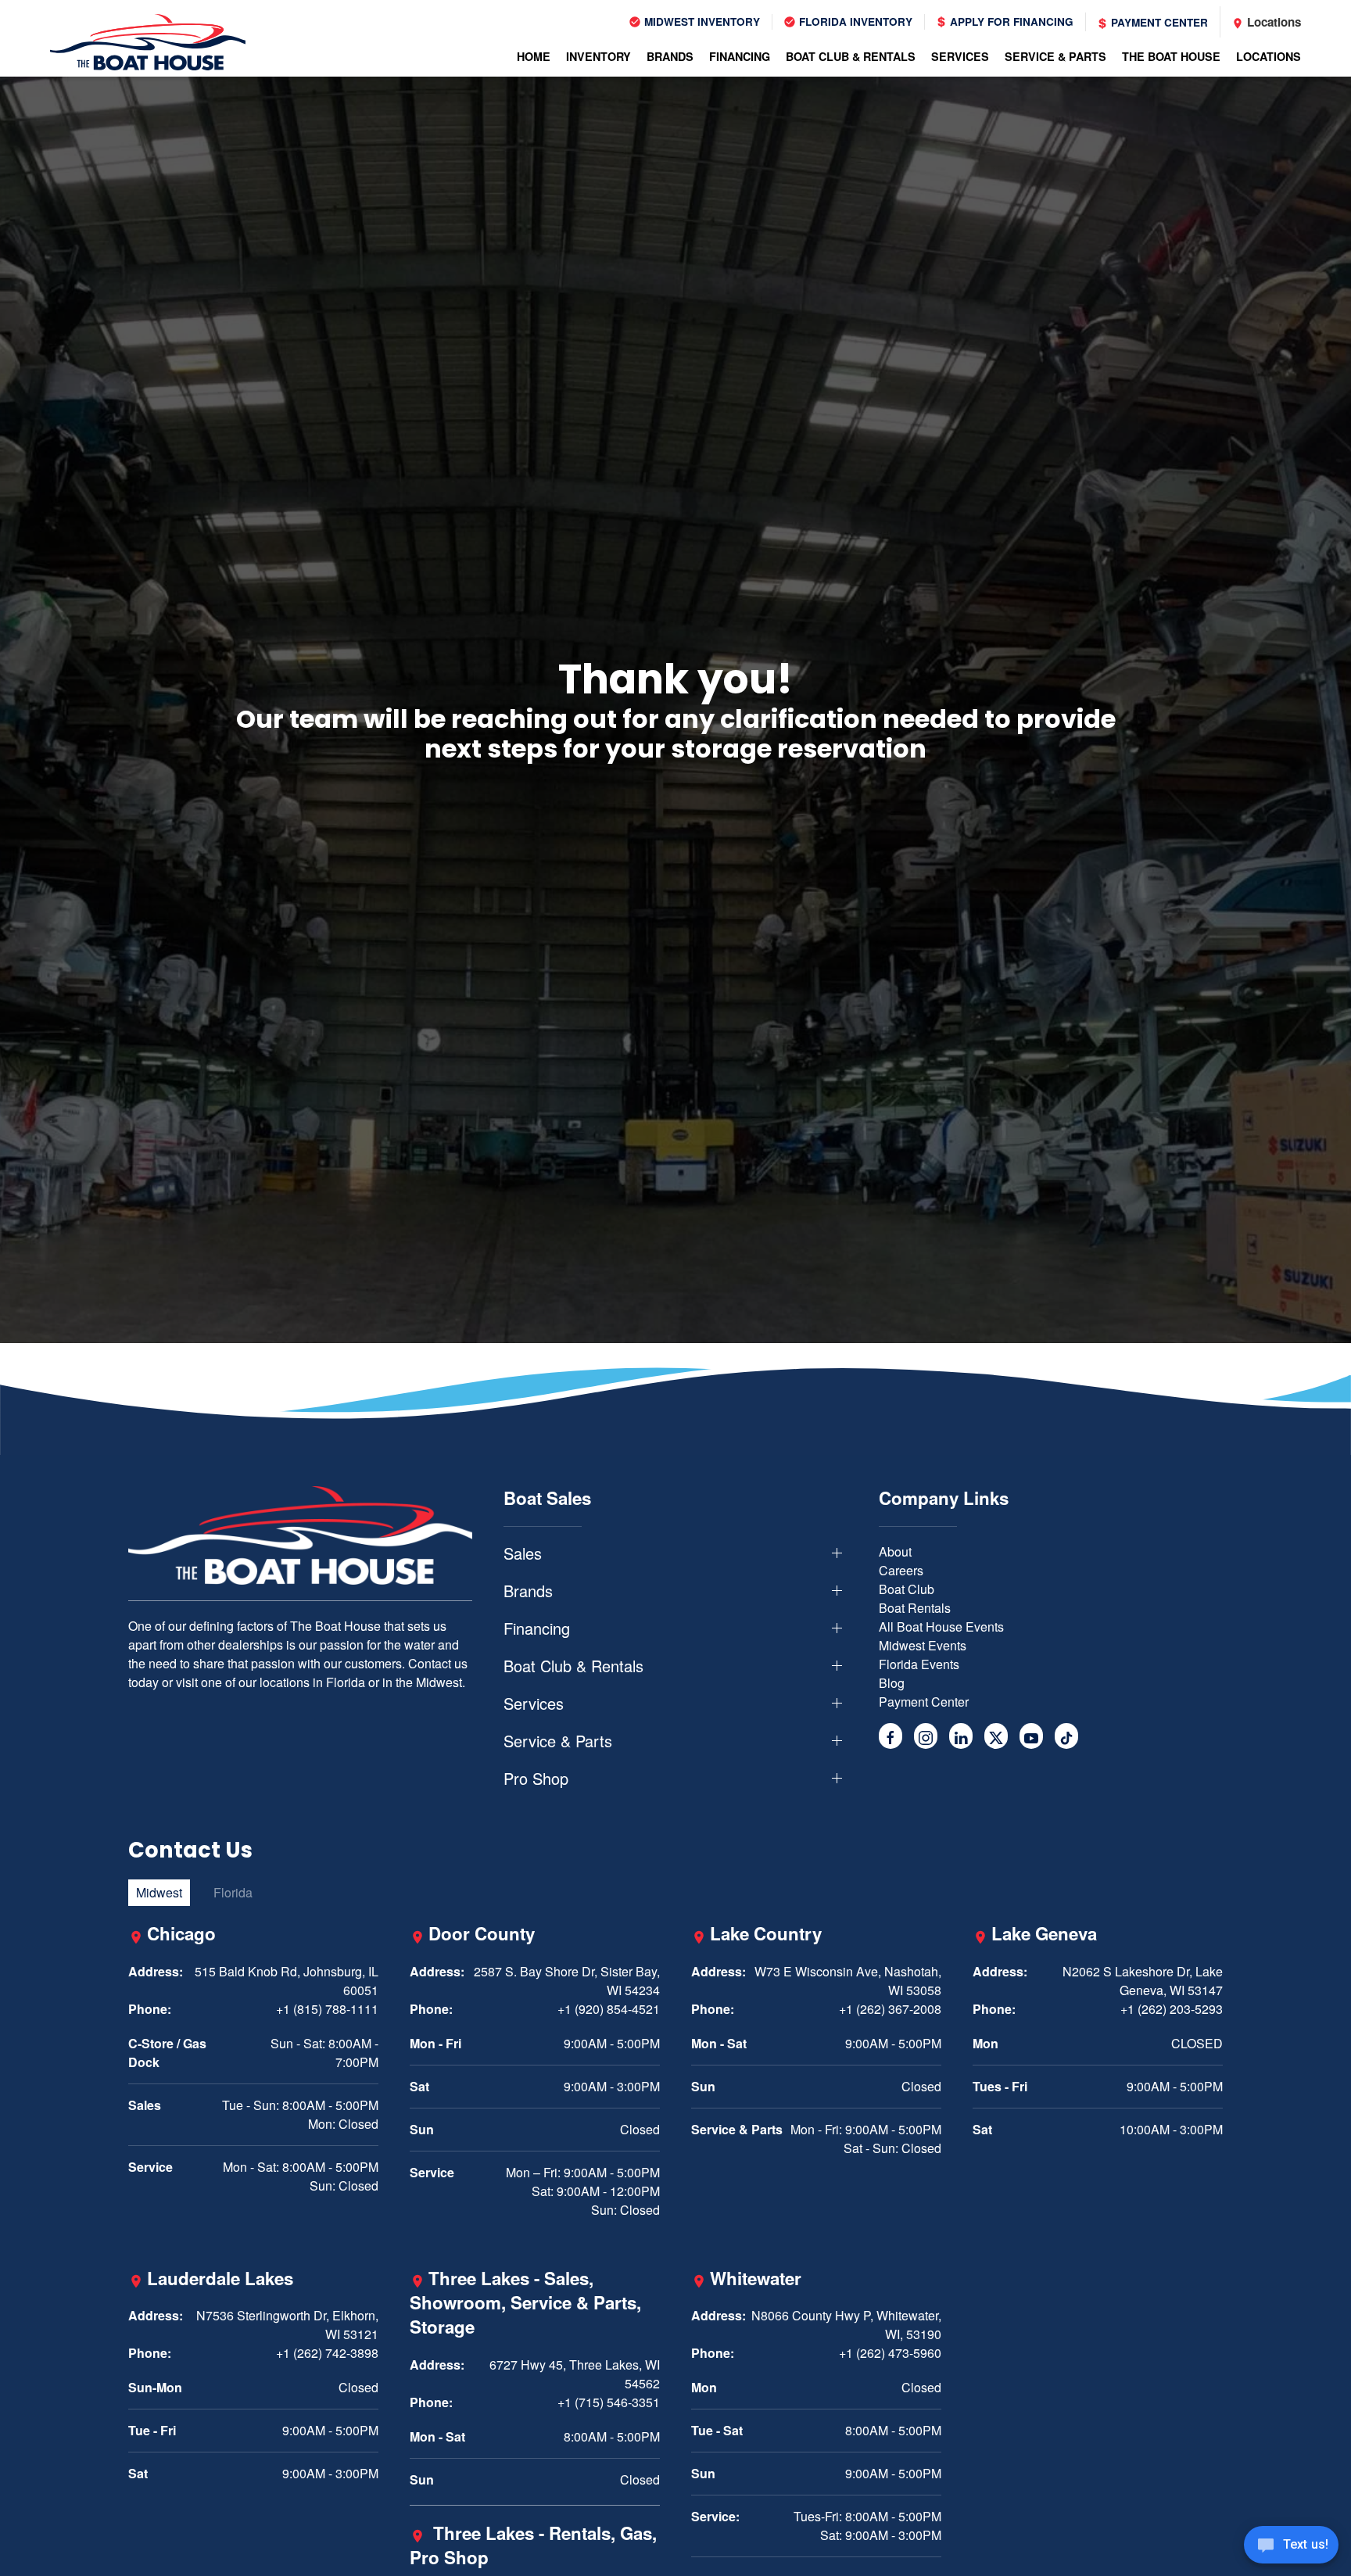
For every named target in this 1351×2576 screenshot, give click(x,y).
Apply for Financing (1010, 21)
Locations (1272, 22)
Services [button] (960, 56)
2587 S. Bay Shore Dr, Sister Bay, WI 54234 (567, 1981)
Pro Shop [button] (536, 1779)
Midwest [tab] (159, 1892)
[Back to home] (148, 42)
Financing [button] (740, 56)
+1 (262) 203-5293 (1172, 2009)
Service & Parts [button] (1055, 56)
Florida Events (919, 1664)
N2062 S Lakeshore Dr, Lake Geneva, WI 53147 (1143, 1981)
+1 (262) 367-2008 (890, 2009)
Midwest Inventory (701, 21)
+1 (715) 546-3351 (609, 2402)
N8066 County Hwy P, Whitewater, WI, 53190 (846, 2325)
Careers (901, 1570)
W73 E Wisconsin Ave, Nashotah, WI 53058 (848, 1981)
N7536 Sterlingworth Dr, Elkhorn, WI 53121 (287, 2325)
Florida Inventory (854, 21)
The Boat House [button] (1171, 56)
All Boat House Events (941, 1627)
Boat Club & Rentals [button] (851, 56)
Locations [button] (1269, 56)
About (895, 1551)
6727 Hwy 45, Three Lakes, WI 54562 (575, 2374)
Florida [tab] (233, 1892)
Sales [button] (523, 1553)
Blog (892, 1683)
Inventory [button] (598, 56)
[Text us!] (1291, 2546)
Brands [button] (670, 56)
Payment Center (1158, 22)
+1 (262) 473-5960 (890, 2353)
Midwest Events (923, 1645)
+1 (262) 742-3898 (327, 2353)
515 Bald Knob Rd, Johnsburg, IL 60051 (287, 1981)
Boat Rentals (915, 1608)
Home (534, 56)
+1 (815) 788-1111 (327, 2009)
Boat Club (907, 1589)
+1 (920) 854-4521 (609, 2009)
